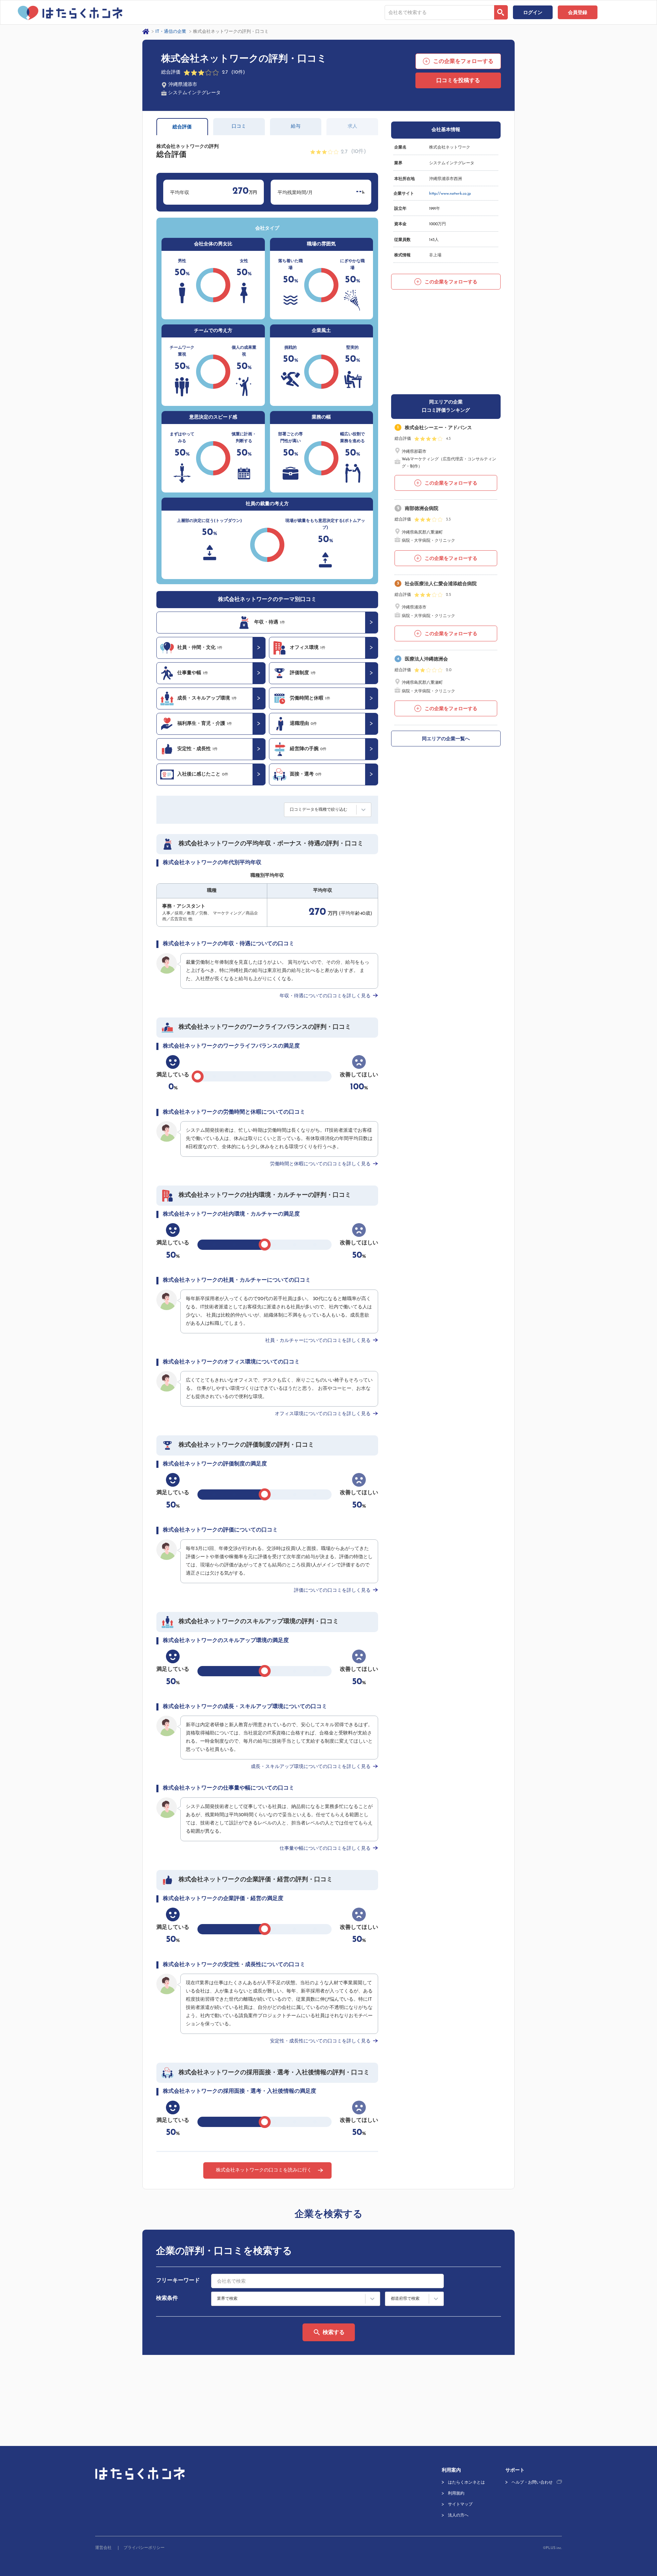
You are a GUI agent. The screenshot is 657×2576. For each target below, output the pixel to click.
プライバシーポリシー (144, 2548)
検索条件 (167, 2298)
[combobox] (439, 12)
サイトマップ (460, 2504)
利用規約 (456, 2494)
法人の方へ (458, 2515)
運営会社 (103, 2548)
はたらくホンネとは (466, 2483)
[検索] (501, 12)
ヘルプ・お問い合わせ (532, 2483)
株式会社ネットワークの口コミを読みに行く (264, 2170)
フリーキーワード (178, 2281)
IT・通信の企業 (171, 32)
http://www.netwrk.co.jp (450, 194)
